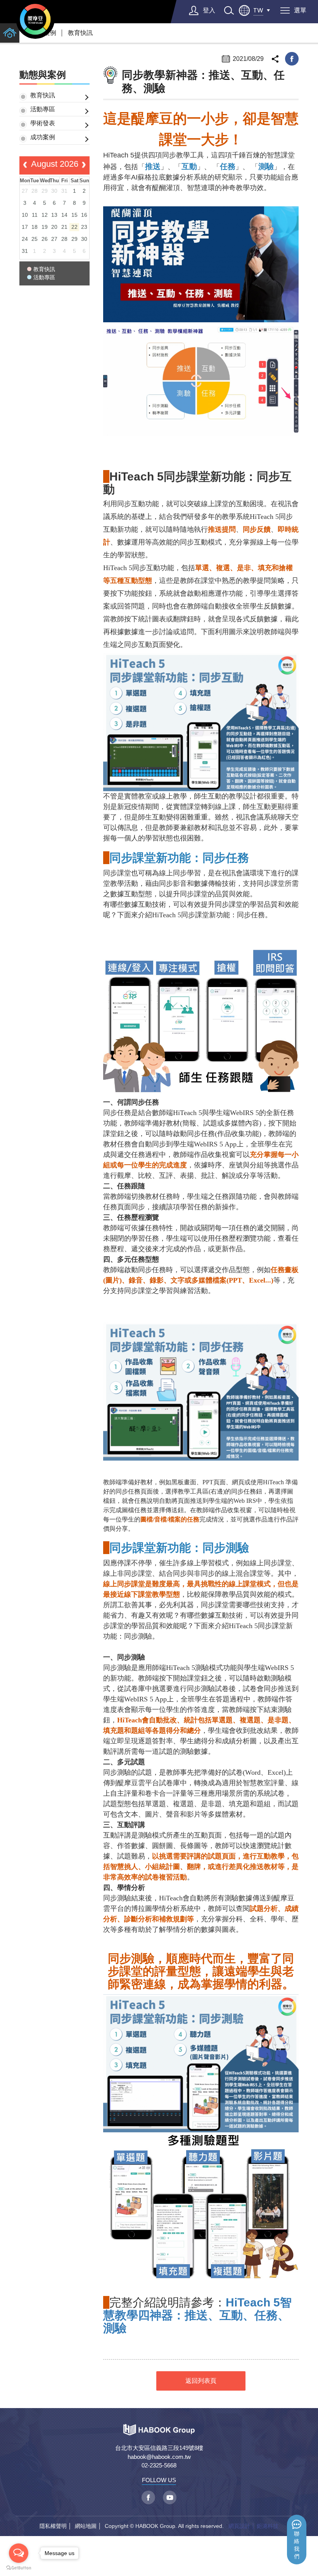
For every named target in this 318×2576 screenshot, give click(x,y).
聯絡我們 (297, 2545)
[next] (84, 166)
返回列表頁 (201, 2381)
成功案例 (43, 137)
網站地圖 (86, 2526)
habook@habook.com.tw (159, 2457)
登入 (209, 10)
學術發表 (43, 123)
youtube (170, 2497)
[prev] (25, 166)
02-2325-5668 (159, 2465)
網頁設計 (239, 2526)
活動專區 (43, 109)
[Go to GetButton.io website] (19, 2568)
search (229, 10)
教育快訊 (80, 33)
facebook (292, 59)
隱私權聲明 (53, 2526)
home (10, 33)
